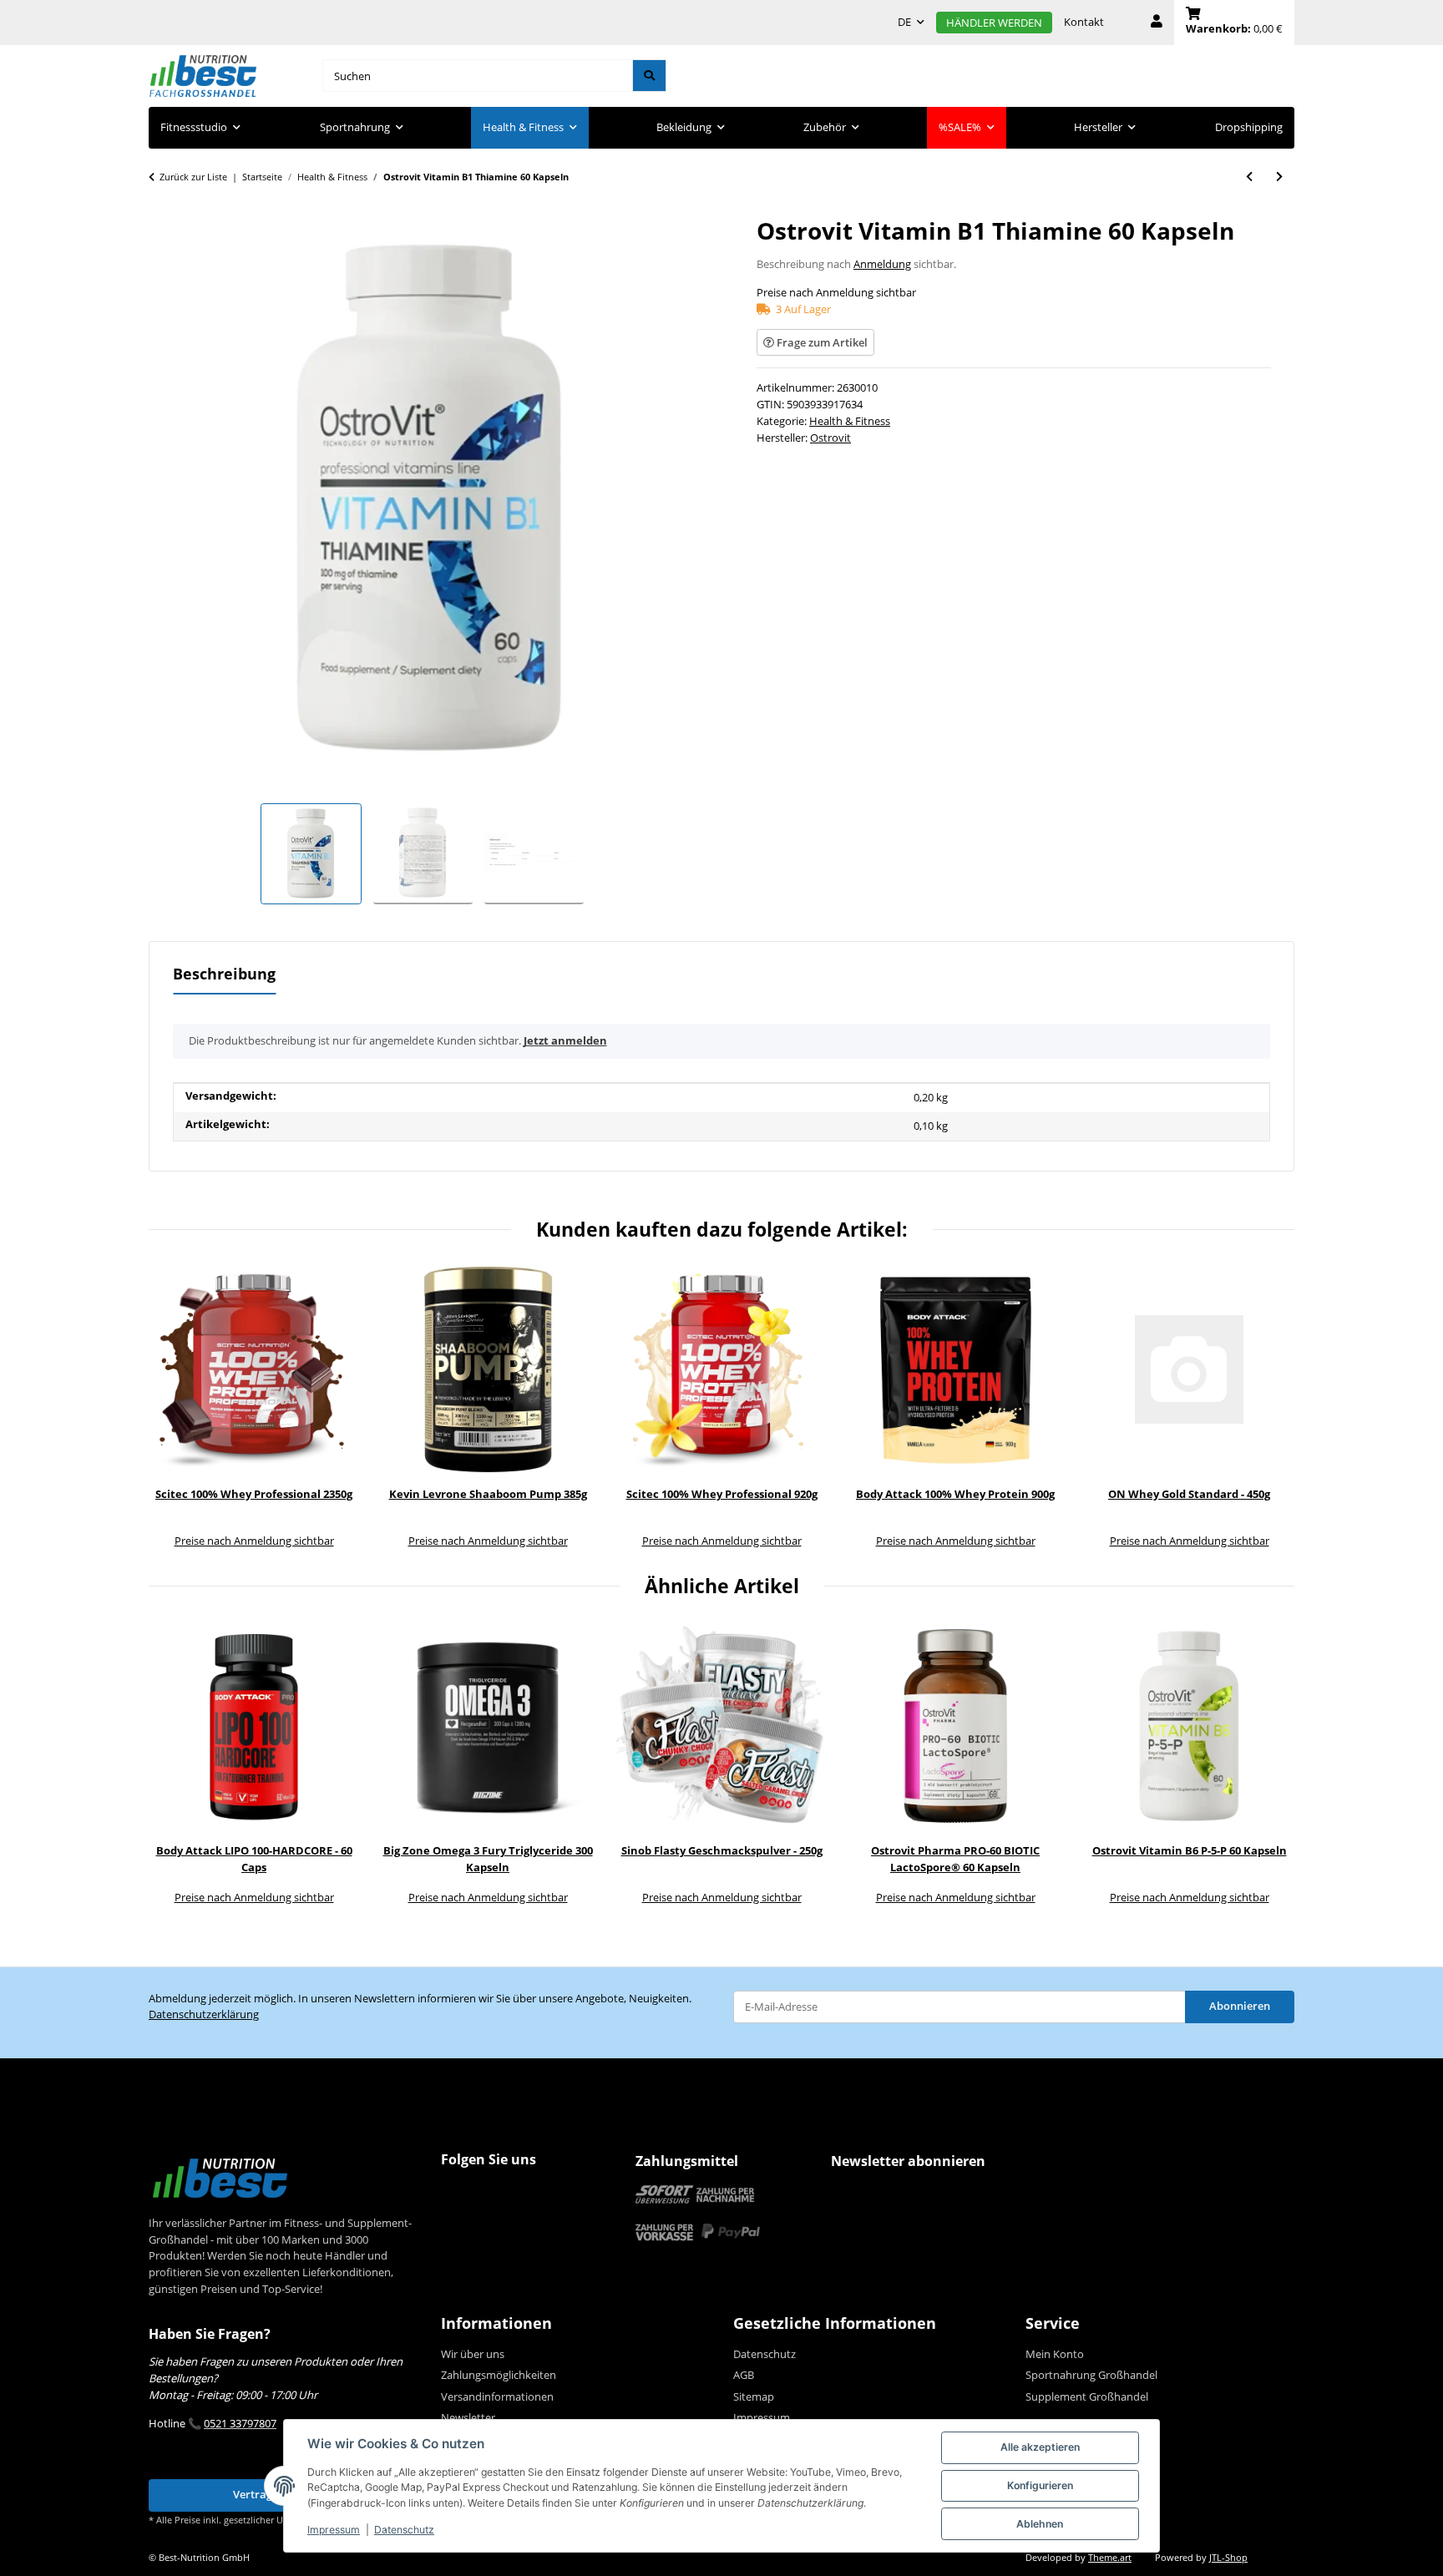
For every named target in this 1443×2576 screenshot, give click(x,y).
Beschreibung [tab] (224, 974)
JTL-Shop (1228, 2558)
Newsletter (468, 2417)
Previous (173, 1408)
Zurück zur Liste (193, 177)
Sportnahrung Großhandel (1091, 2375)
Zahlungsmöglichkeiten (499, 2375)
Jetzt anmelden (565, 1040)
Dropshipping (1249, 127)
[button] (1157, 23)
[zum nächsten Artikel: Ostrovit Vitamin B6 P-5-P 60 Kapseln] (1279, 177)
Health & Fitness (850, 421)
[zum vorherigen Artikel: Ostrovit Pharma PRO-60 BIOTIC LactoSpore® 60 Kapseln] (1249, 177)
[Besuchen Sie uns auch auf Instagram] (489, 2193)
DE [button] (904, 22)
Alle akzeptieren (1040, 2447)
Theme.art (1110, 2558)
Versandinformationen (497, 2396)
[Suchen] (649, 76)
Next (1271, 1408)
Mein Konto (1055, 2354)
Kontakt (1084, 22)
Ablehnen (1040, 2524)
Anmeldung (882, 264)
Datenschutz (404, 2530)
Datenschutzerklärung (204, 2014)
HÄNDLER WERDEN (994, 23)
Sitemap (754, 2396)
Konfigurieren (1040, 2485)
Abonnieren (1240, 2006)
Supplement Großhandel (1087, 2396)
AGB (744, 2375)
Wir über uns (473, 2354)
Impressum (334, 2530)
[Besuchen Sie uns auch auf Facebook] (457, 2193)
